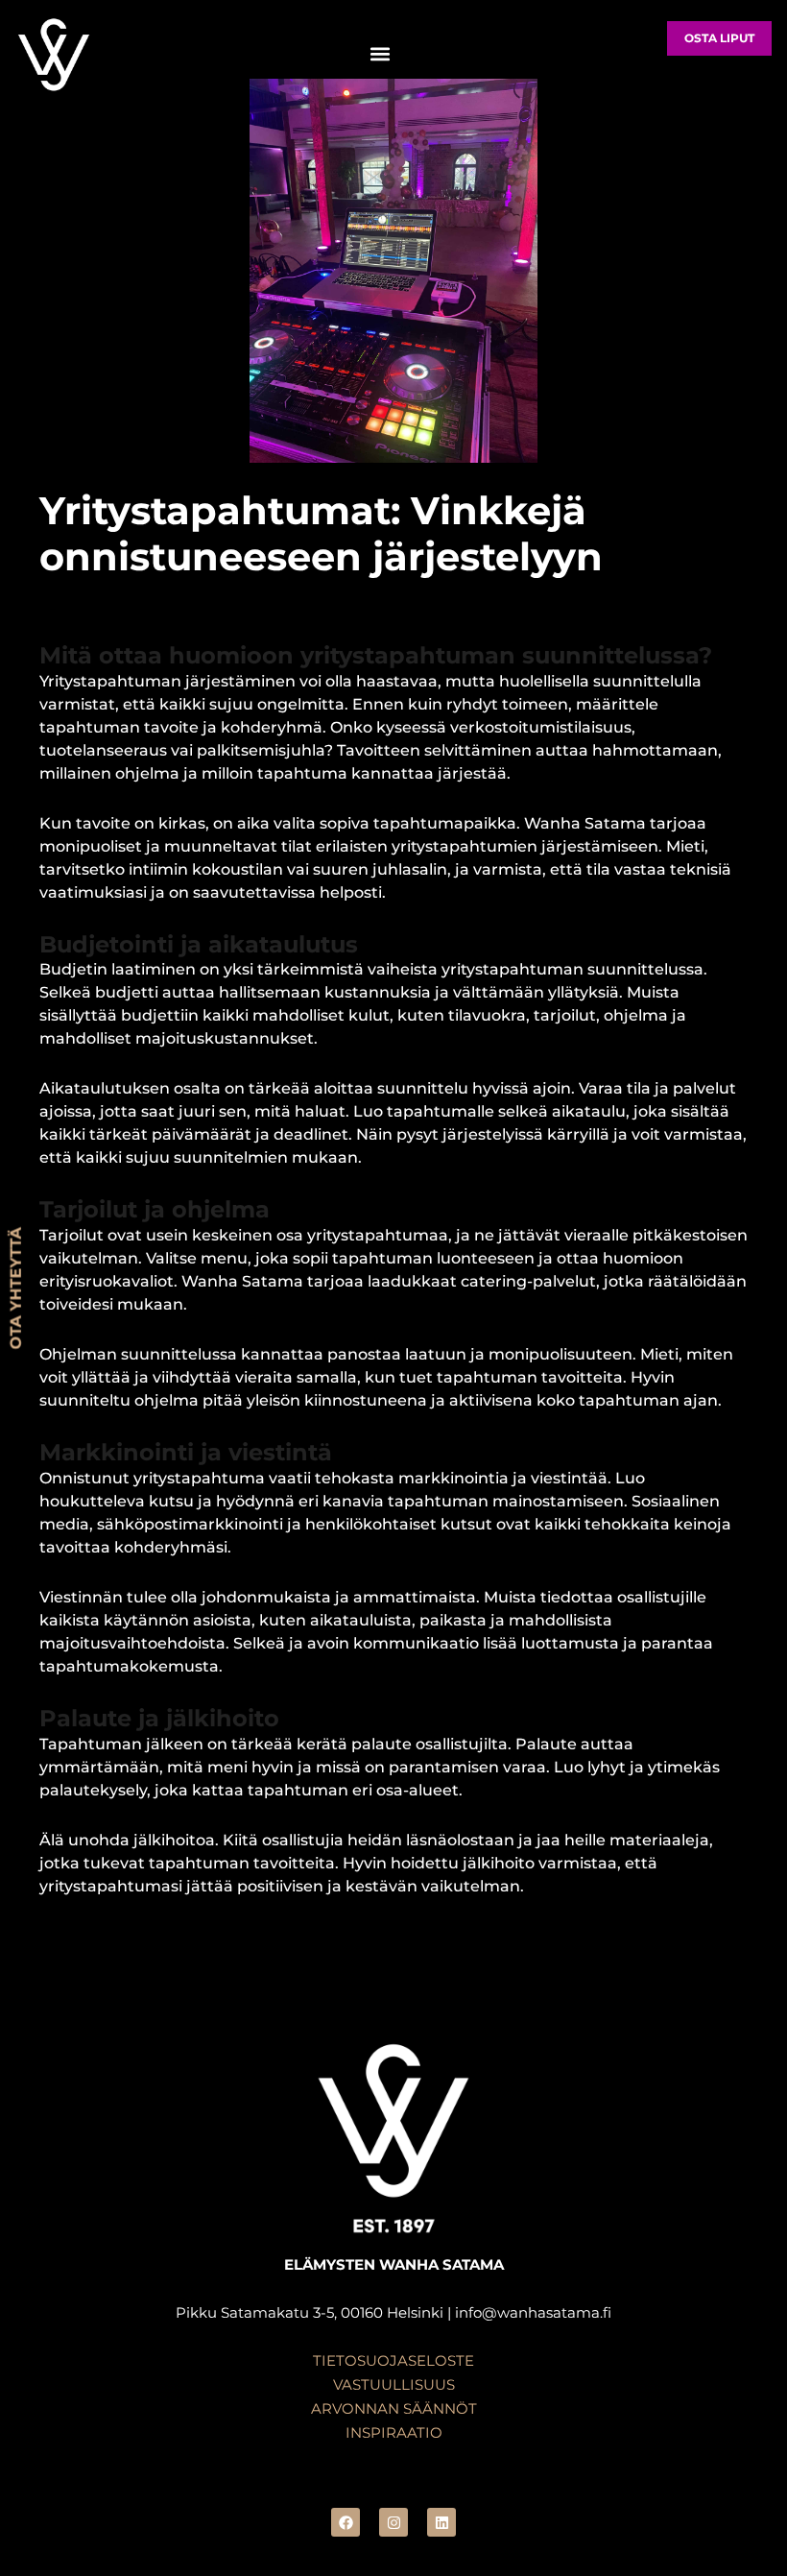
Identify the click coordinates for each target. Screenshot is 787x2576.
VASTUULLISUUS (394, 2385)
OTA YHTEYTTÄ (16, 1288)
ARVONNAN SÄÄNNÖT (394, 2409)
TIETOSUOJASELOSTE (393, 2361)
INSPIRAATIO (394, 2433)
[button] (380, 54)
